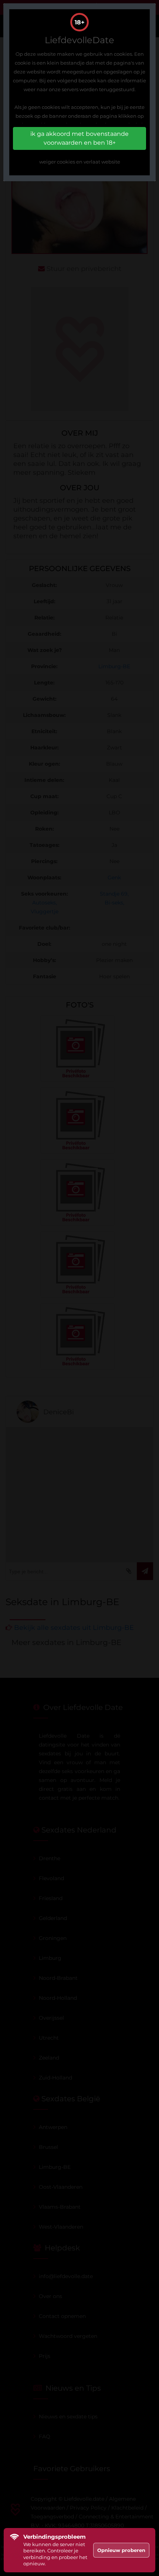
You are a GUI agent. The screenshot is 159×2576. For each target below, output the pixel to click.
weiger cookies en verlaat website (80, 162)
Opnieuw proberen (121, 2550)
